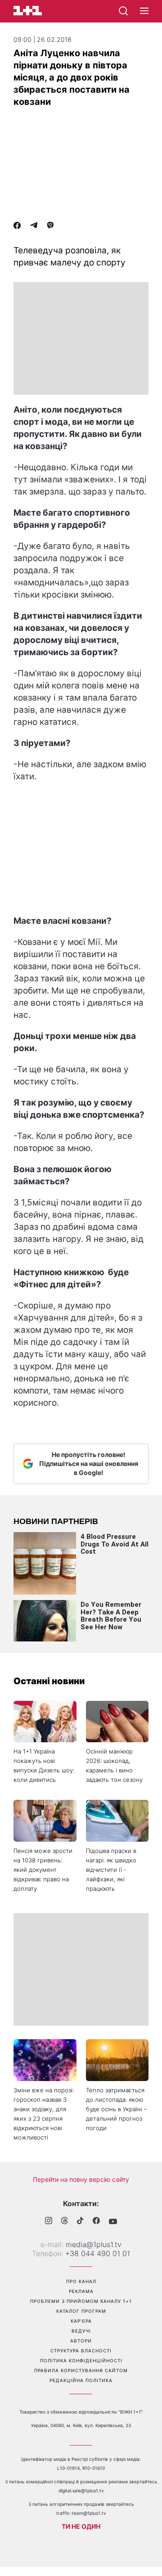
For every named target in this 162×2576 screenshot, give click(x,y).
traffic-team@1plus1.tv (81, 2513)
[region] (81, 338)
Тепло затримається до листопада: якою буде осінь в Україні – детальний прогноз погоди (117, 2109)
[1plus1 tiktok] (80, 2221)
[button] (144, 11)
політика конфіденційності (81, 2360)
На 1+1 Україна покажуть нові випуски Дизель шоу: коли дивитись (44, 1765)
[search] (123, 11)
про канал (81, 2281)
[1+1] (28, 11)
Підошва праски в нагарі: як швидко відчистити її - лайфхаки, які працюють (111, 1870)
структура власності (81, 2351)
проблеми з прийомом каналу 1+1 (81, 2301)
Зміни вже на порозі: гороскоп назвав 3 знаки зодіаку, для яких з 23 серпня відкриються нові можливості (44, 2114)
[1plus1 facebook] (96, 2222)
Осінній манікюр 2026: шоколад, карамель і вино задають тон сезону (114, 1765)
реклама (81, 2291)
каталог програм (81, 2311)
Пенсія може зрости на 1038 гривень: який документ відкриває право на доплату (43, 1870)
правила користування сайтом (81, 2370)
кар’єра (81, 2321)
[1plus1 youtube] (113, 2221)
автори (81, 2341)
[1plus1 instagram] (49, 2222)
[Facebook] (17, 226)
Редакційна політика (81, 2380)
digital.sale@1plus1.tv (81, 2491)
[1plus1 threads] (65, 2221)
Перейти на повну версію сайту (81, 2179)
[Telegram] (34, 226)
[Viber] (50, 226)
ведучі (81, 2331)
